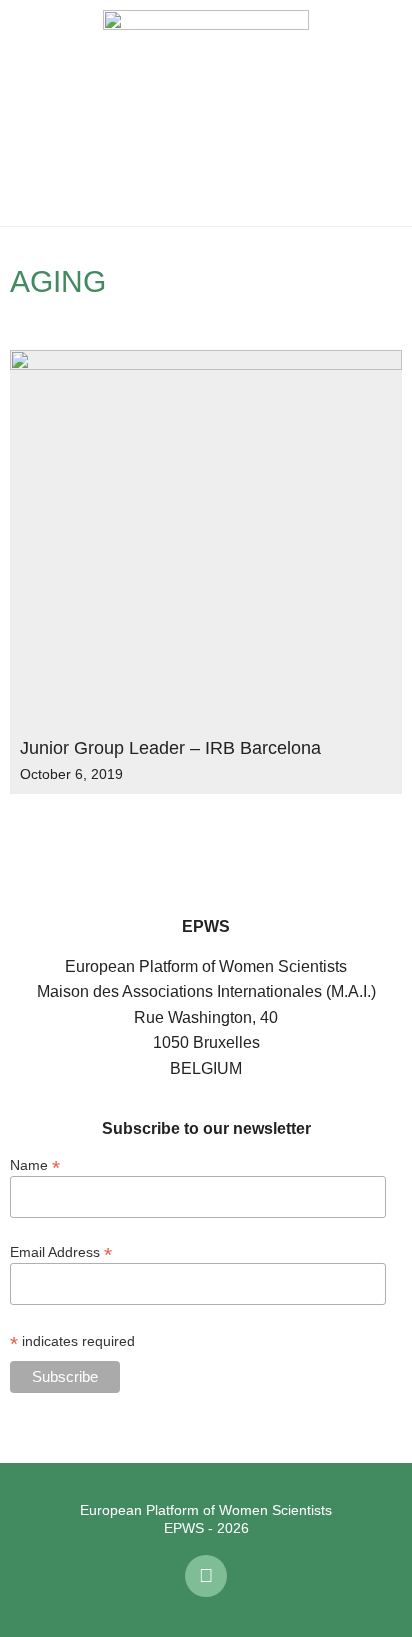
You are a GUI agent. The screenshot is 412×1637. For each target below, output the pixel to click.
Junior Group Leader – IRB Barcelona (170, 748)
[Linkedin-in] (206, 1576)
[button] (30, 113)
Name (35, 1164)
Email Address (61, 1251)
